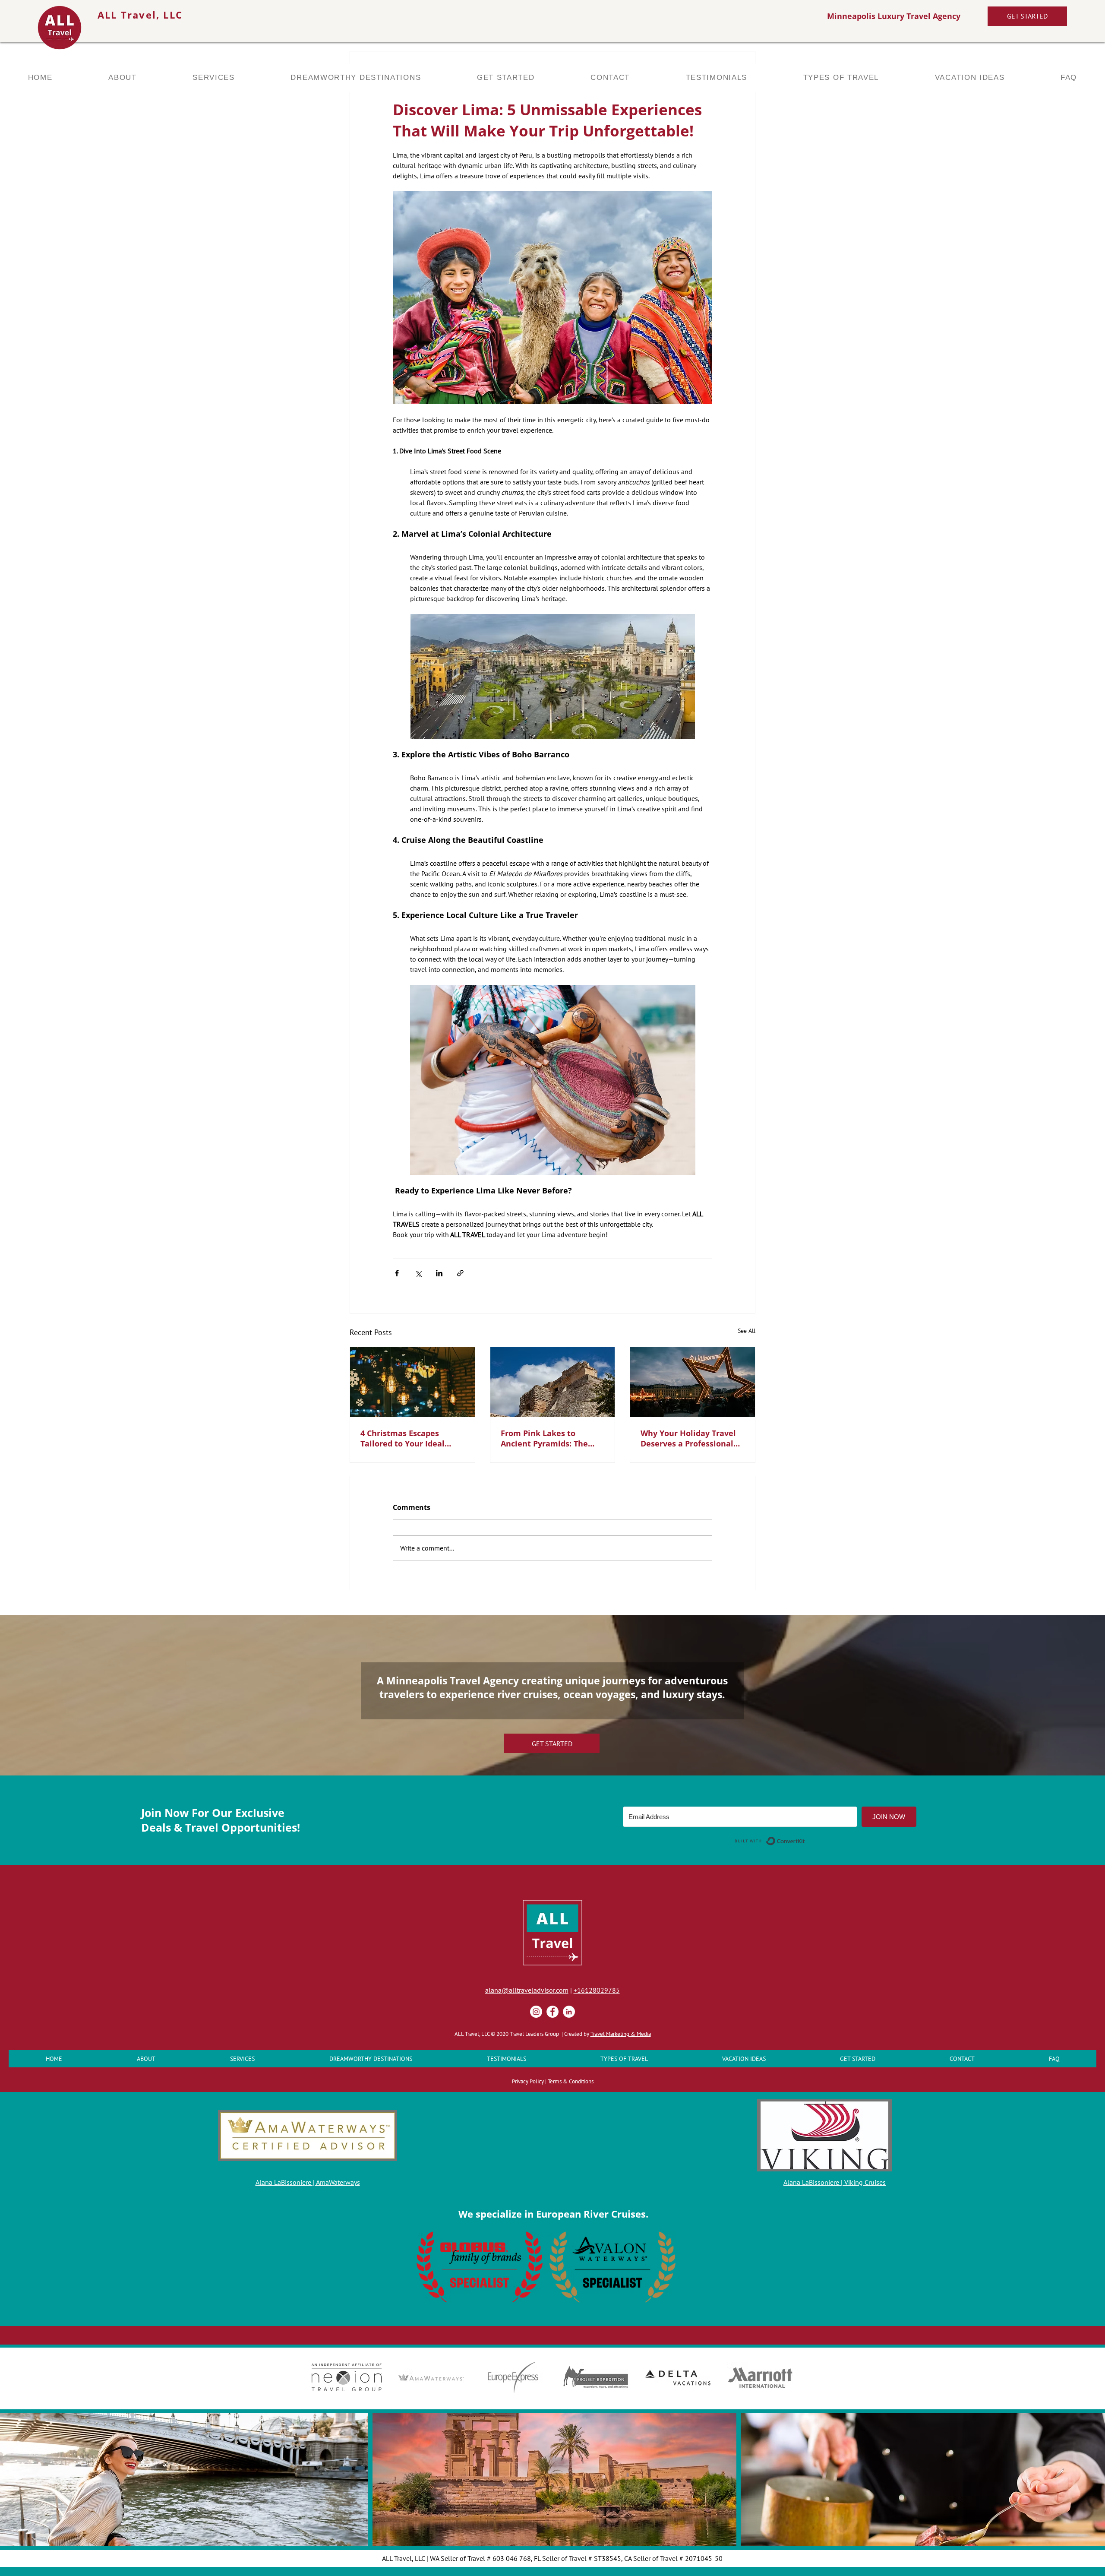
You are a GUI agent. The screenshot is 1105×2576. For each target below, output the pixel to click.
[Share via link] (460, 1273)
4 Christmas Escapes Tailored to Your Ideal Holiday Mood (403, 1438)
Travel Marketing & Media (621, 2034)
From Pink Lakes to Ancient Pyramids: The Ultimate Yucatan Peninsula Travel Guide (546, 1438)
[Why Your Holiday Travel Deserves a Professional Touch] (693, 1382)
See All (747, 1331)
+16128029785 (597, 1990)
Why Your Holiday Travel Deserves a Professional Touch (688, 1438)
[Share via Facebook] (397, 1273)
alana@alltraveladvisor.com (527, 1990)
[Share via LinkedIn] (439, 1273)
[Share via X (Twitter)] (418, 1273)
